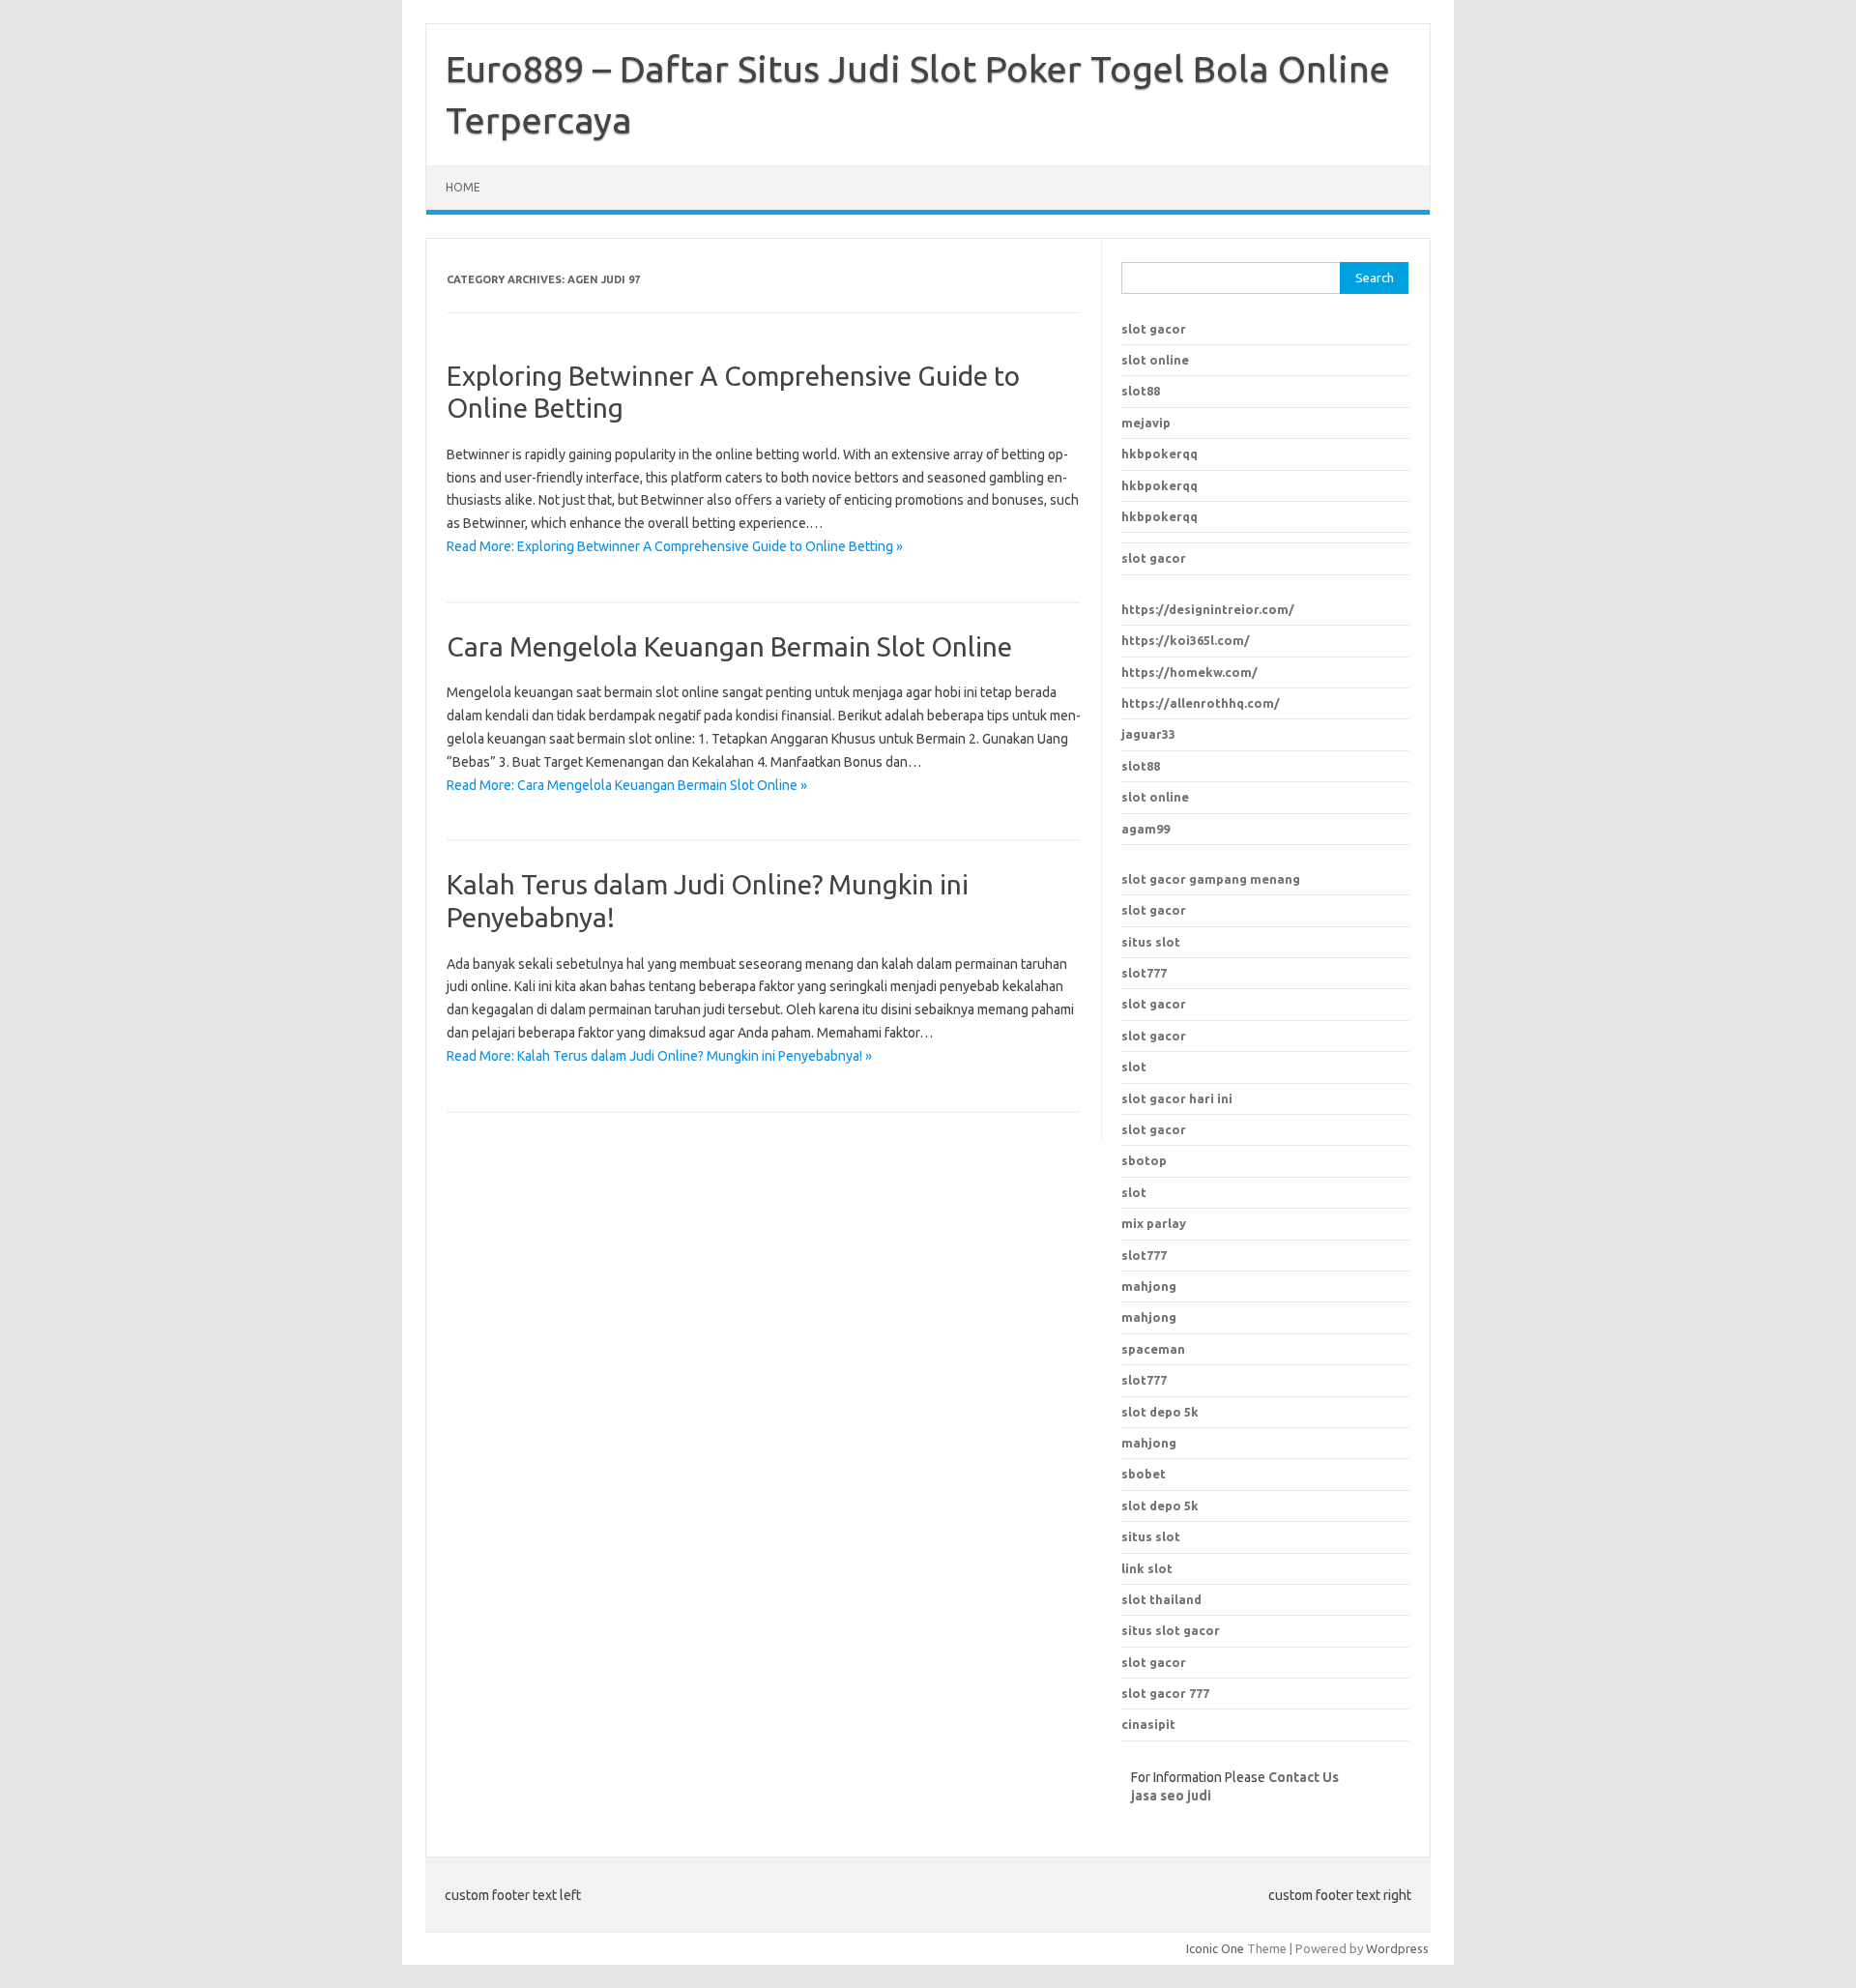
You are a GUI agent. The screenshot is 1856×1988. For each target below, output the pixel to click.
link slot (1147, 1568)
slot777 (1144, 973)
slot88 (1141, 391)
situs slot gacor (1171, 1630)
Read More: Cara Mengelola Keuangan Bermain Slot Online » (627, 785)
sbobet (1144, 1474)
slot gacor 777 (1165, 1693)
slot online (1155, 360)
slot (1134, 1067)
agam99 (1145, 829)
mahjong (1149, 1317)
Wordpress (1397, 1948)
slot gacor (1154, 329)
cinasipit (1148, 1724)
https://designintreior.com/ (1208, 609)
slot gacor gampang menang (1211, 879)
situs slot (1151, 942)
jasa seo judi (1171, 1796)
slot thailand (1161, 1599)
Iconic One (1215, 1948)
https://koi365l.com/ (1186, 640)
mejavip (1146, 423)
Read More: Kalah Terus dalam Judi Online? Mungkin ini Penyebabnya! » (659, 1056)
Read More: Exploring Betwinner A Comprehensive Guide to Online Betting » (675, 546)
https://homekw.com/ (1189, 672)
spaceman (1153, 1349)
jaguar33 (1148, 734)
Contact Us (1304, 1777)
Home (463, 187)
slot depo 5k (1160, 1412)
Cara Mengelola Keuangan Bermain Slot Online (729, 646)
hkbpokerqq (1160, 453)
